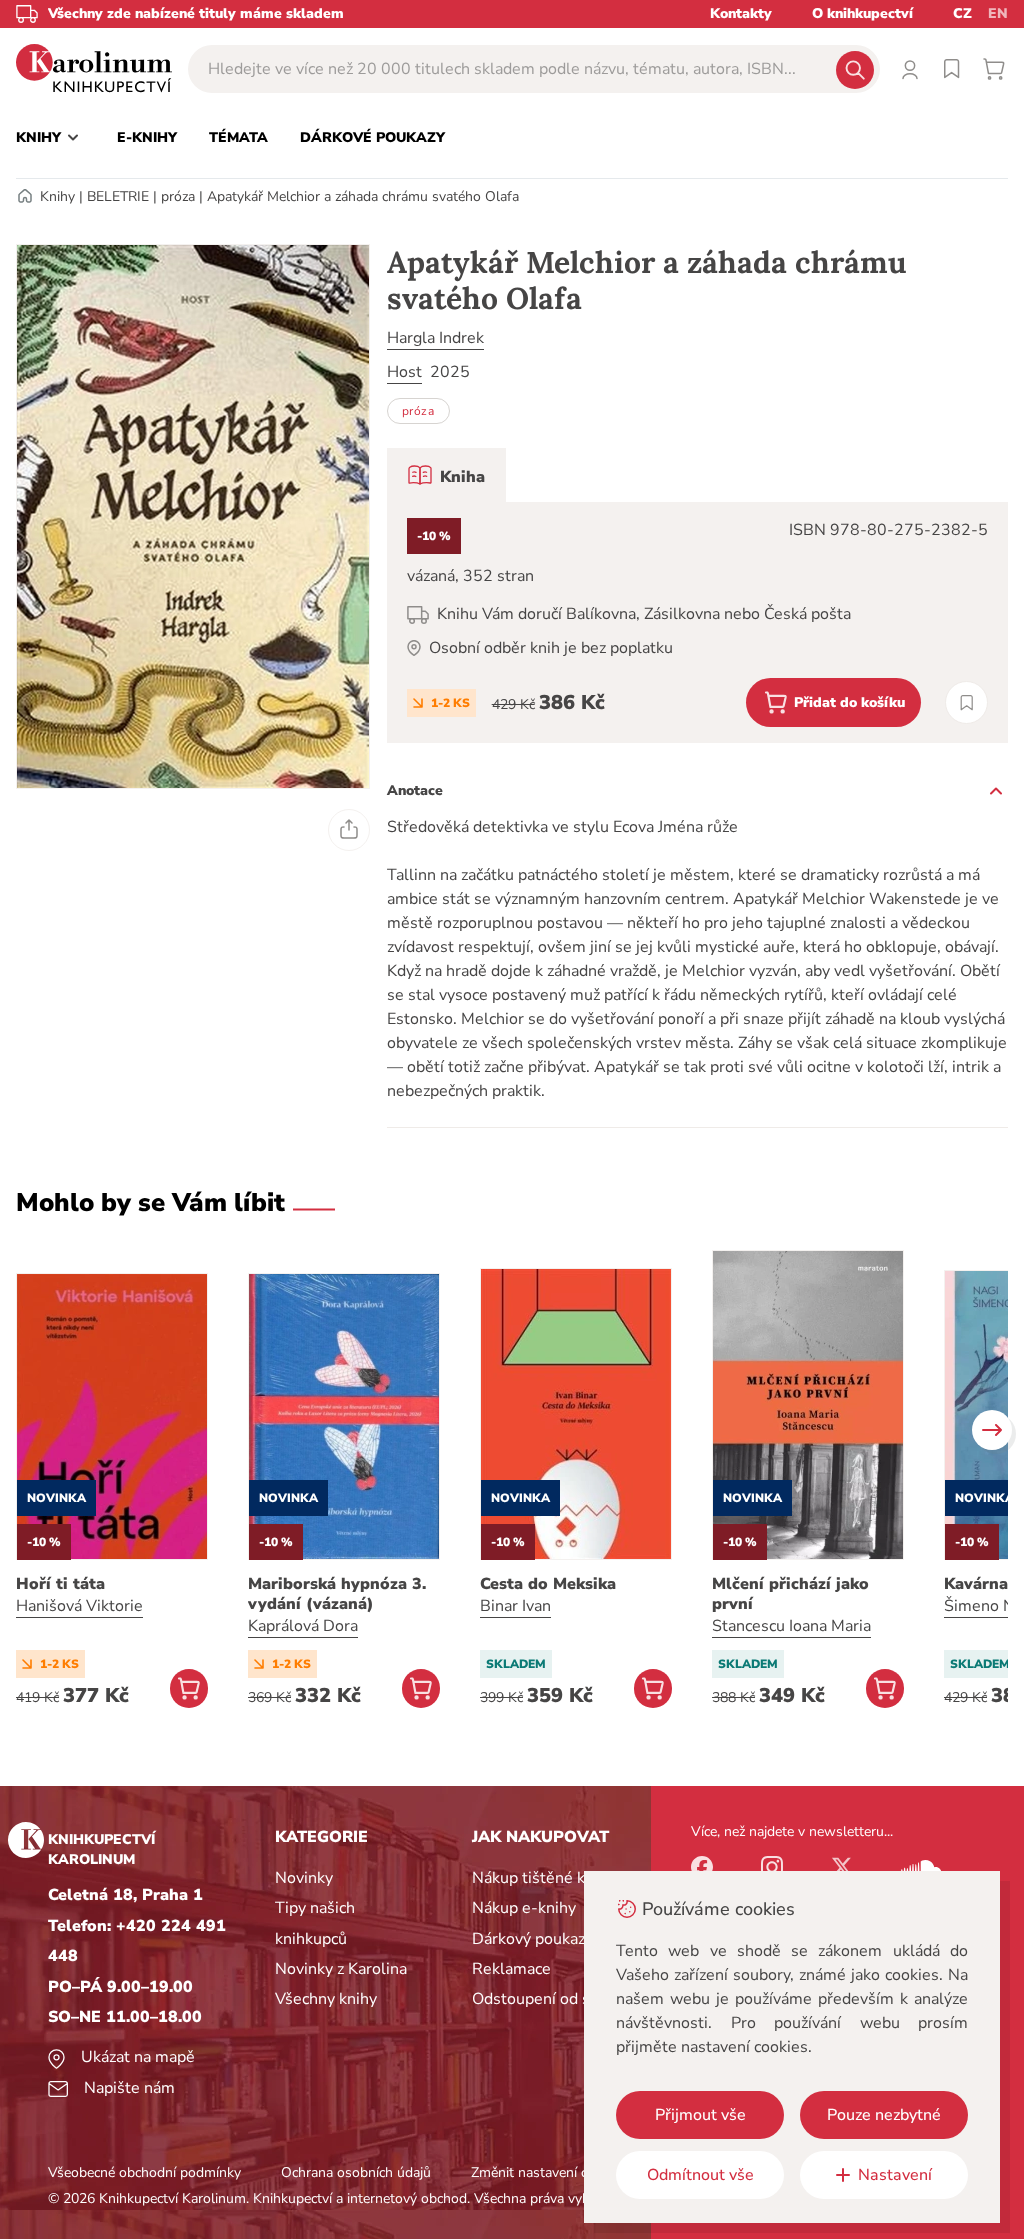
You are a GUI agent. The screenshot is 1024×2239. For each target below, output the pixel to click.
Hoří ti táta (60, 1584)
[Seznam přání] (952, 69)
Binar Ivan (515, 1606)
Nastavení (895, 2175)
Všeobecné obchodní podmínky (144, 2172)
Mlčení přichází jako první (790, 1594)
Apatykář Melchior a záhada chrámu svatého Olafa (363, 196)
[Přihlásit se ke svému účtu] (910, 69)
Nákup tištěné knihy (543, 1878)
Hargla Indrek (435, 338)
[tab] (446, 475)
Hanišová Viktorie (79, 1606)
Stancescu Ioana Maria (791, 1626)
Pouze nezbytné (884, 2115)
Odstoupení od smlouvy (557, 1999)
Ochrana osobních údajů (356, 2172)
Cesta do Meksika (548, 1584)
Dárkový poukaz (528, 1939)
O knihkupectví (862, 13)
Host (404, 372)
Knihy (57, 196)
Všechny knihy (326, 1999)
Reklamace (511, 1969)
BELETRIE (118, 196)
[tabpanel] (697, 622)
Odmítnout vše (700, 2175)
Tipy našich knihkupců (315, 1923)
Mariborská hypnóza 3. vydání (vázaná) (337, 1594)
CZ (962, 13)
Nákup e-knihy (524, 1908)
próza (178, 196)
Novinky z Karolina (341, 1969)
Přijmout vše (700, 2115)
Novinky (304, 1878)
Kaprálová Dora (303, 1626)
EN (998, 13)
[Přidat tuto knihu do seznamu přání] (966, 702)
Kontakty (741, 13)
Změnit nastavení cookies (549, 2172)
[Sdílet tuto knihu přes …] (349, 830)
